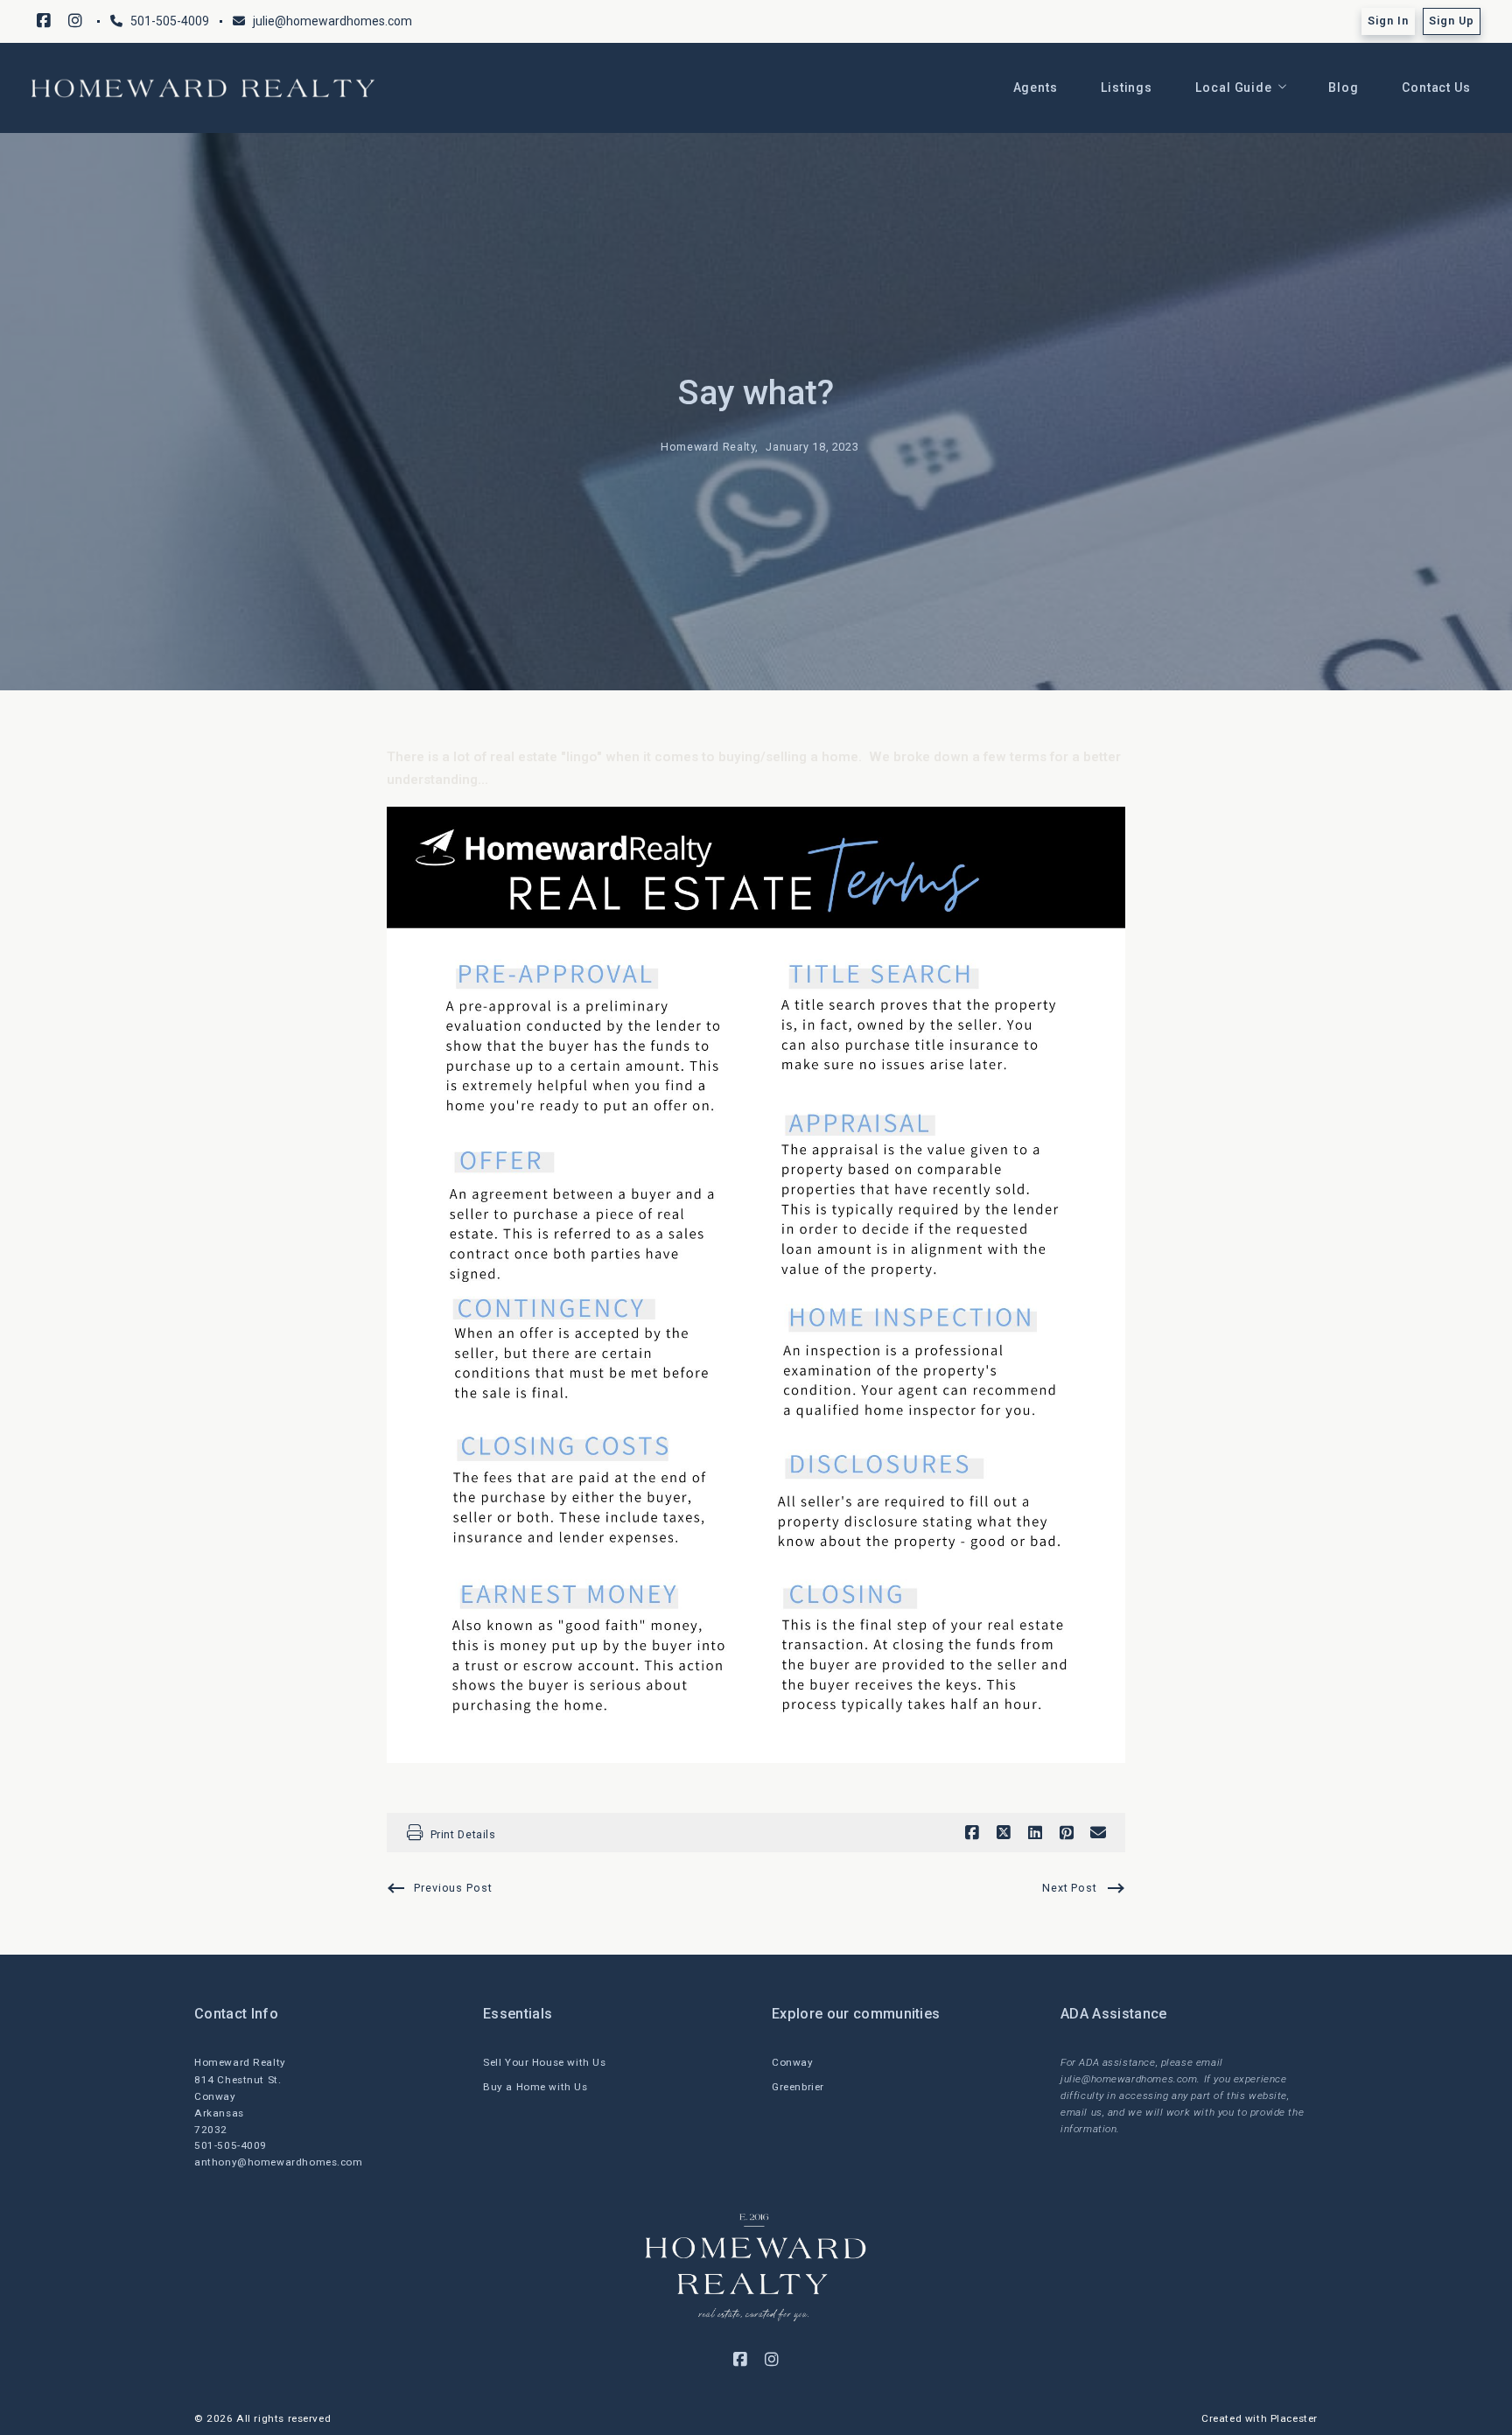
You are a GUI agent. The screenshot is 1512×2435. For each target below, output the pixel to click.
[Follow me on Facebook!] (44, 21)
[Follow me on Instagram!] (75, 21)
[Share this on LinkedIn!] (1035, 1833)
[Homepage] (203, 88)
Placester (1294, 2418)
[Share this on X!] (1004, 1833)
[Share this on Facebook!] (972, 1833)
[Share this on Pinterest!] (1067, 1833)
